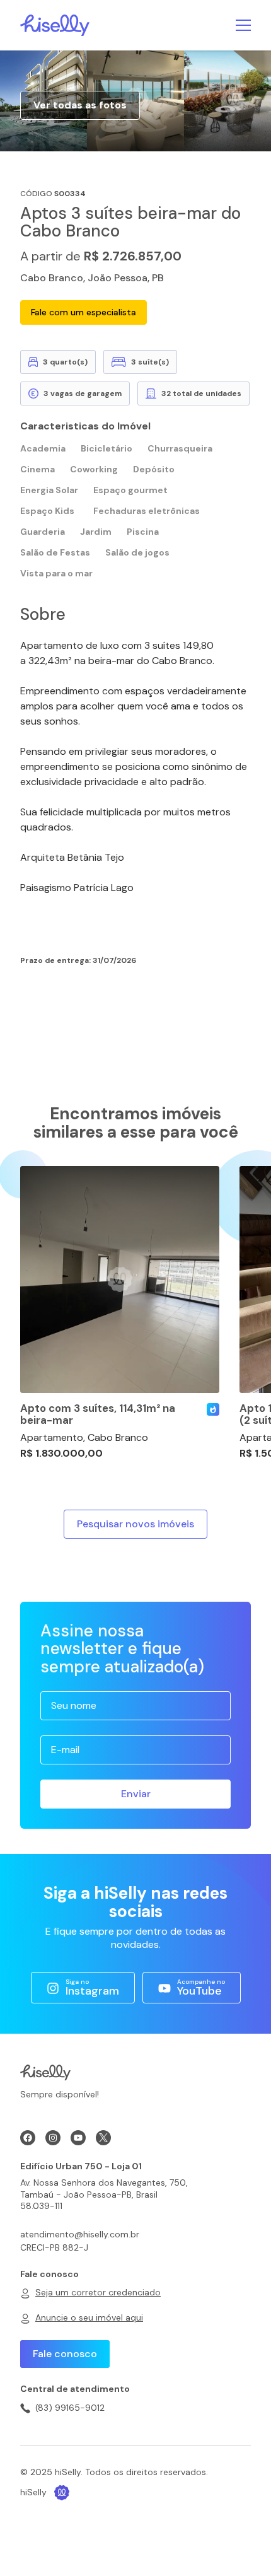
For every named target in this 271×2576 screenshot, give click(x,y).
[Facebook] (28, 2138)
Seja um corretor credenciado (98, 2292)
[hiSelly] (55, 24)
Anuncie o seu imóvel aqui (89, 2317)
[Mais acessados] (213, 1409)
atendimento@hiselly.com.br (80, 2234)
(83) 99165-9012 (70, 2408)
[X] (103, 2138)
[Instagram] (53, 2138)
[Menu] (243, 25)
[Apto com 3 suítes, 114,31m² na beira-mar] (120, 1279)
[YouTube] (78, 2138)
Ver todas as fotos (80, 105)
